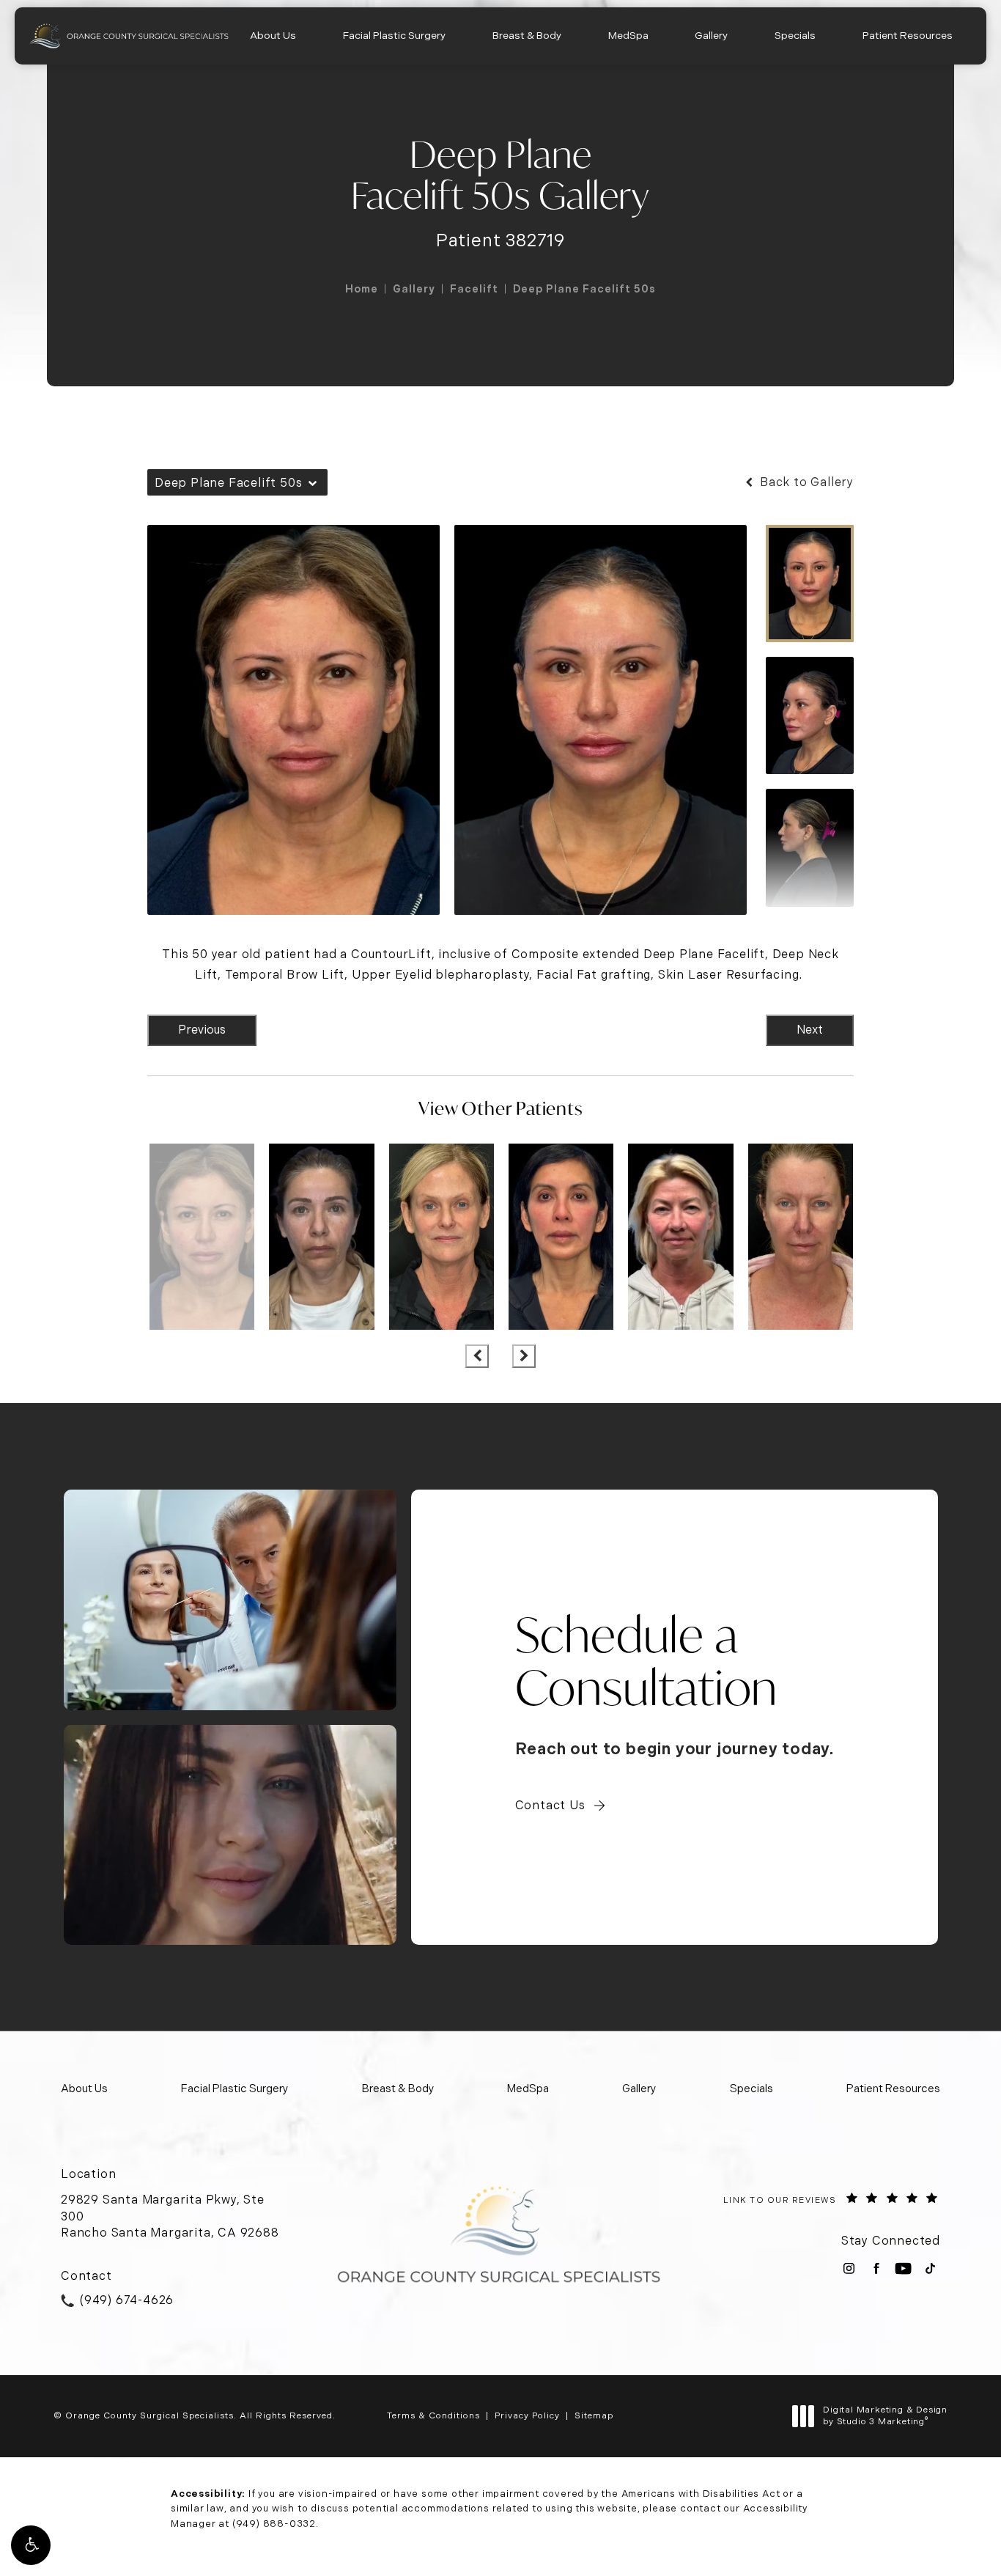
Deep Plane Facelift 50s (584, 289)
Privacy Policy (527, 2415)
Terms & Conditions (433, 2415)
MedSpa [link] (628, 35)
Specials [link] (795, 35)
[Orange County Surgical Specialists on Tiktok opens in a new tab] (930, 2268)
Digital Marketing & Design (885, 2416)
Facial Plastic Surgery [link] (394, 35)
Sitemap (594, 2415)
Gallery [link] (711, 35)
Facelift (474, 289)
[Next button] (524, 1356)
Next (810, 1030)
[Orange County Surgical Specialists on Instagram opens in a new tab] (849, 2268)
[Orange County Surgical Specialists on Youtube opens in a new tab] (903, 2268)
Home (362, 289)
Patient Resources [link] (908, 35)
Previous (202, 1030)
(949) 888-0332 (274, 2524)
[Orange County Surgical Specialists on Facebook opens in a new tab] (876, 2268)
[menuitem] (273, 36)
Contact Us (550, 1805)
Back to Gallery (805, 482)
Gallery (414, 289)
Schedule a (647, 1661)
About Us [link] (273, 35)
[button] (31, 2545)
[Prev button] (477, 1356)
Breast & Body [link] (527, 35)
